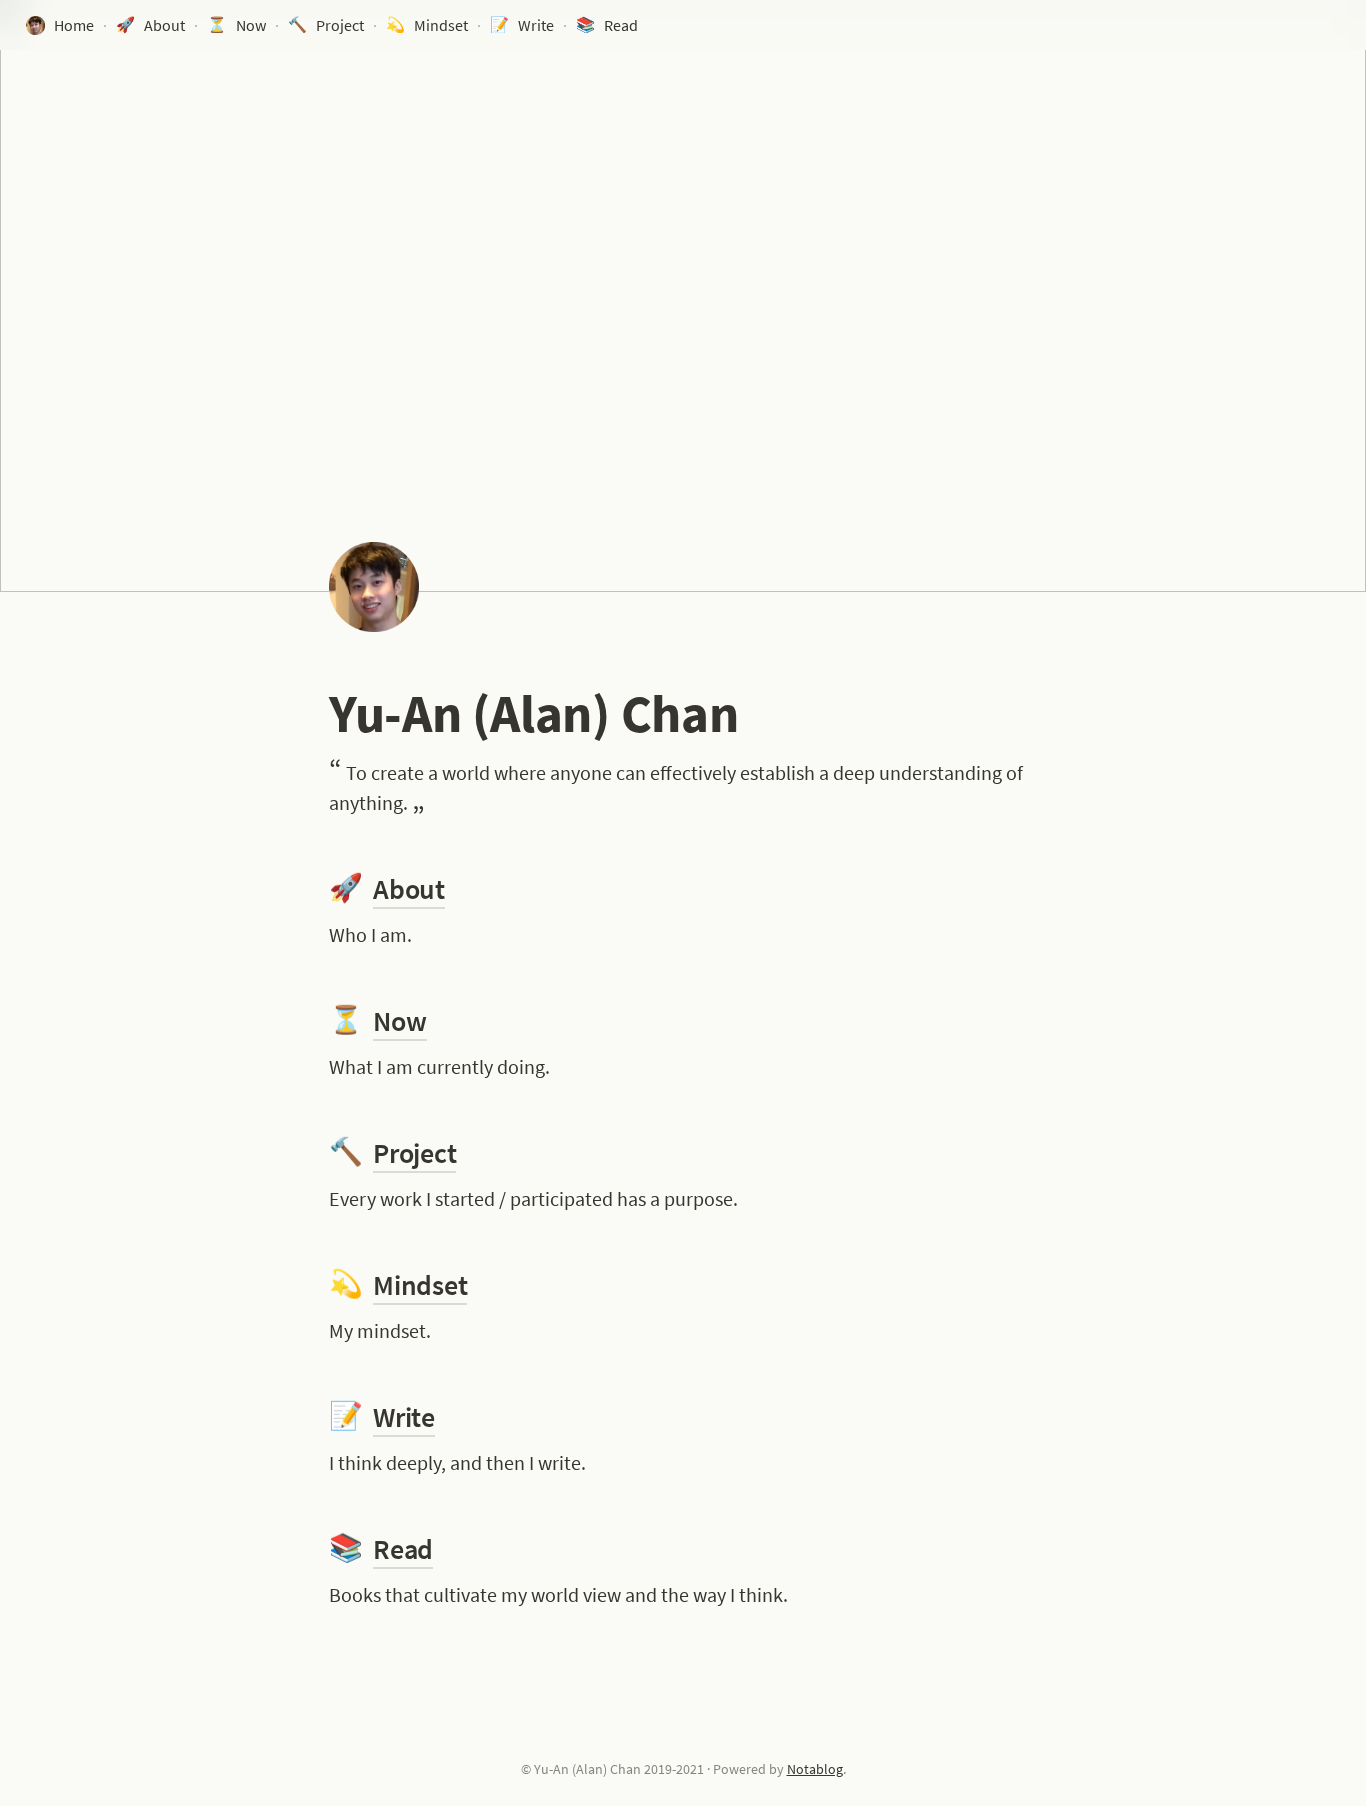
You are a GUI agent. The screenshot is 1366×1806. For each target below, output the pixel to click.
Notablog (815, 1769)
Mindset (420, 1285)
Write (404, 1417)
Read (403, 1549)
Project (414, 1153)
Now (399, 1021)
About (409, 889)
